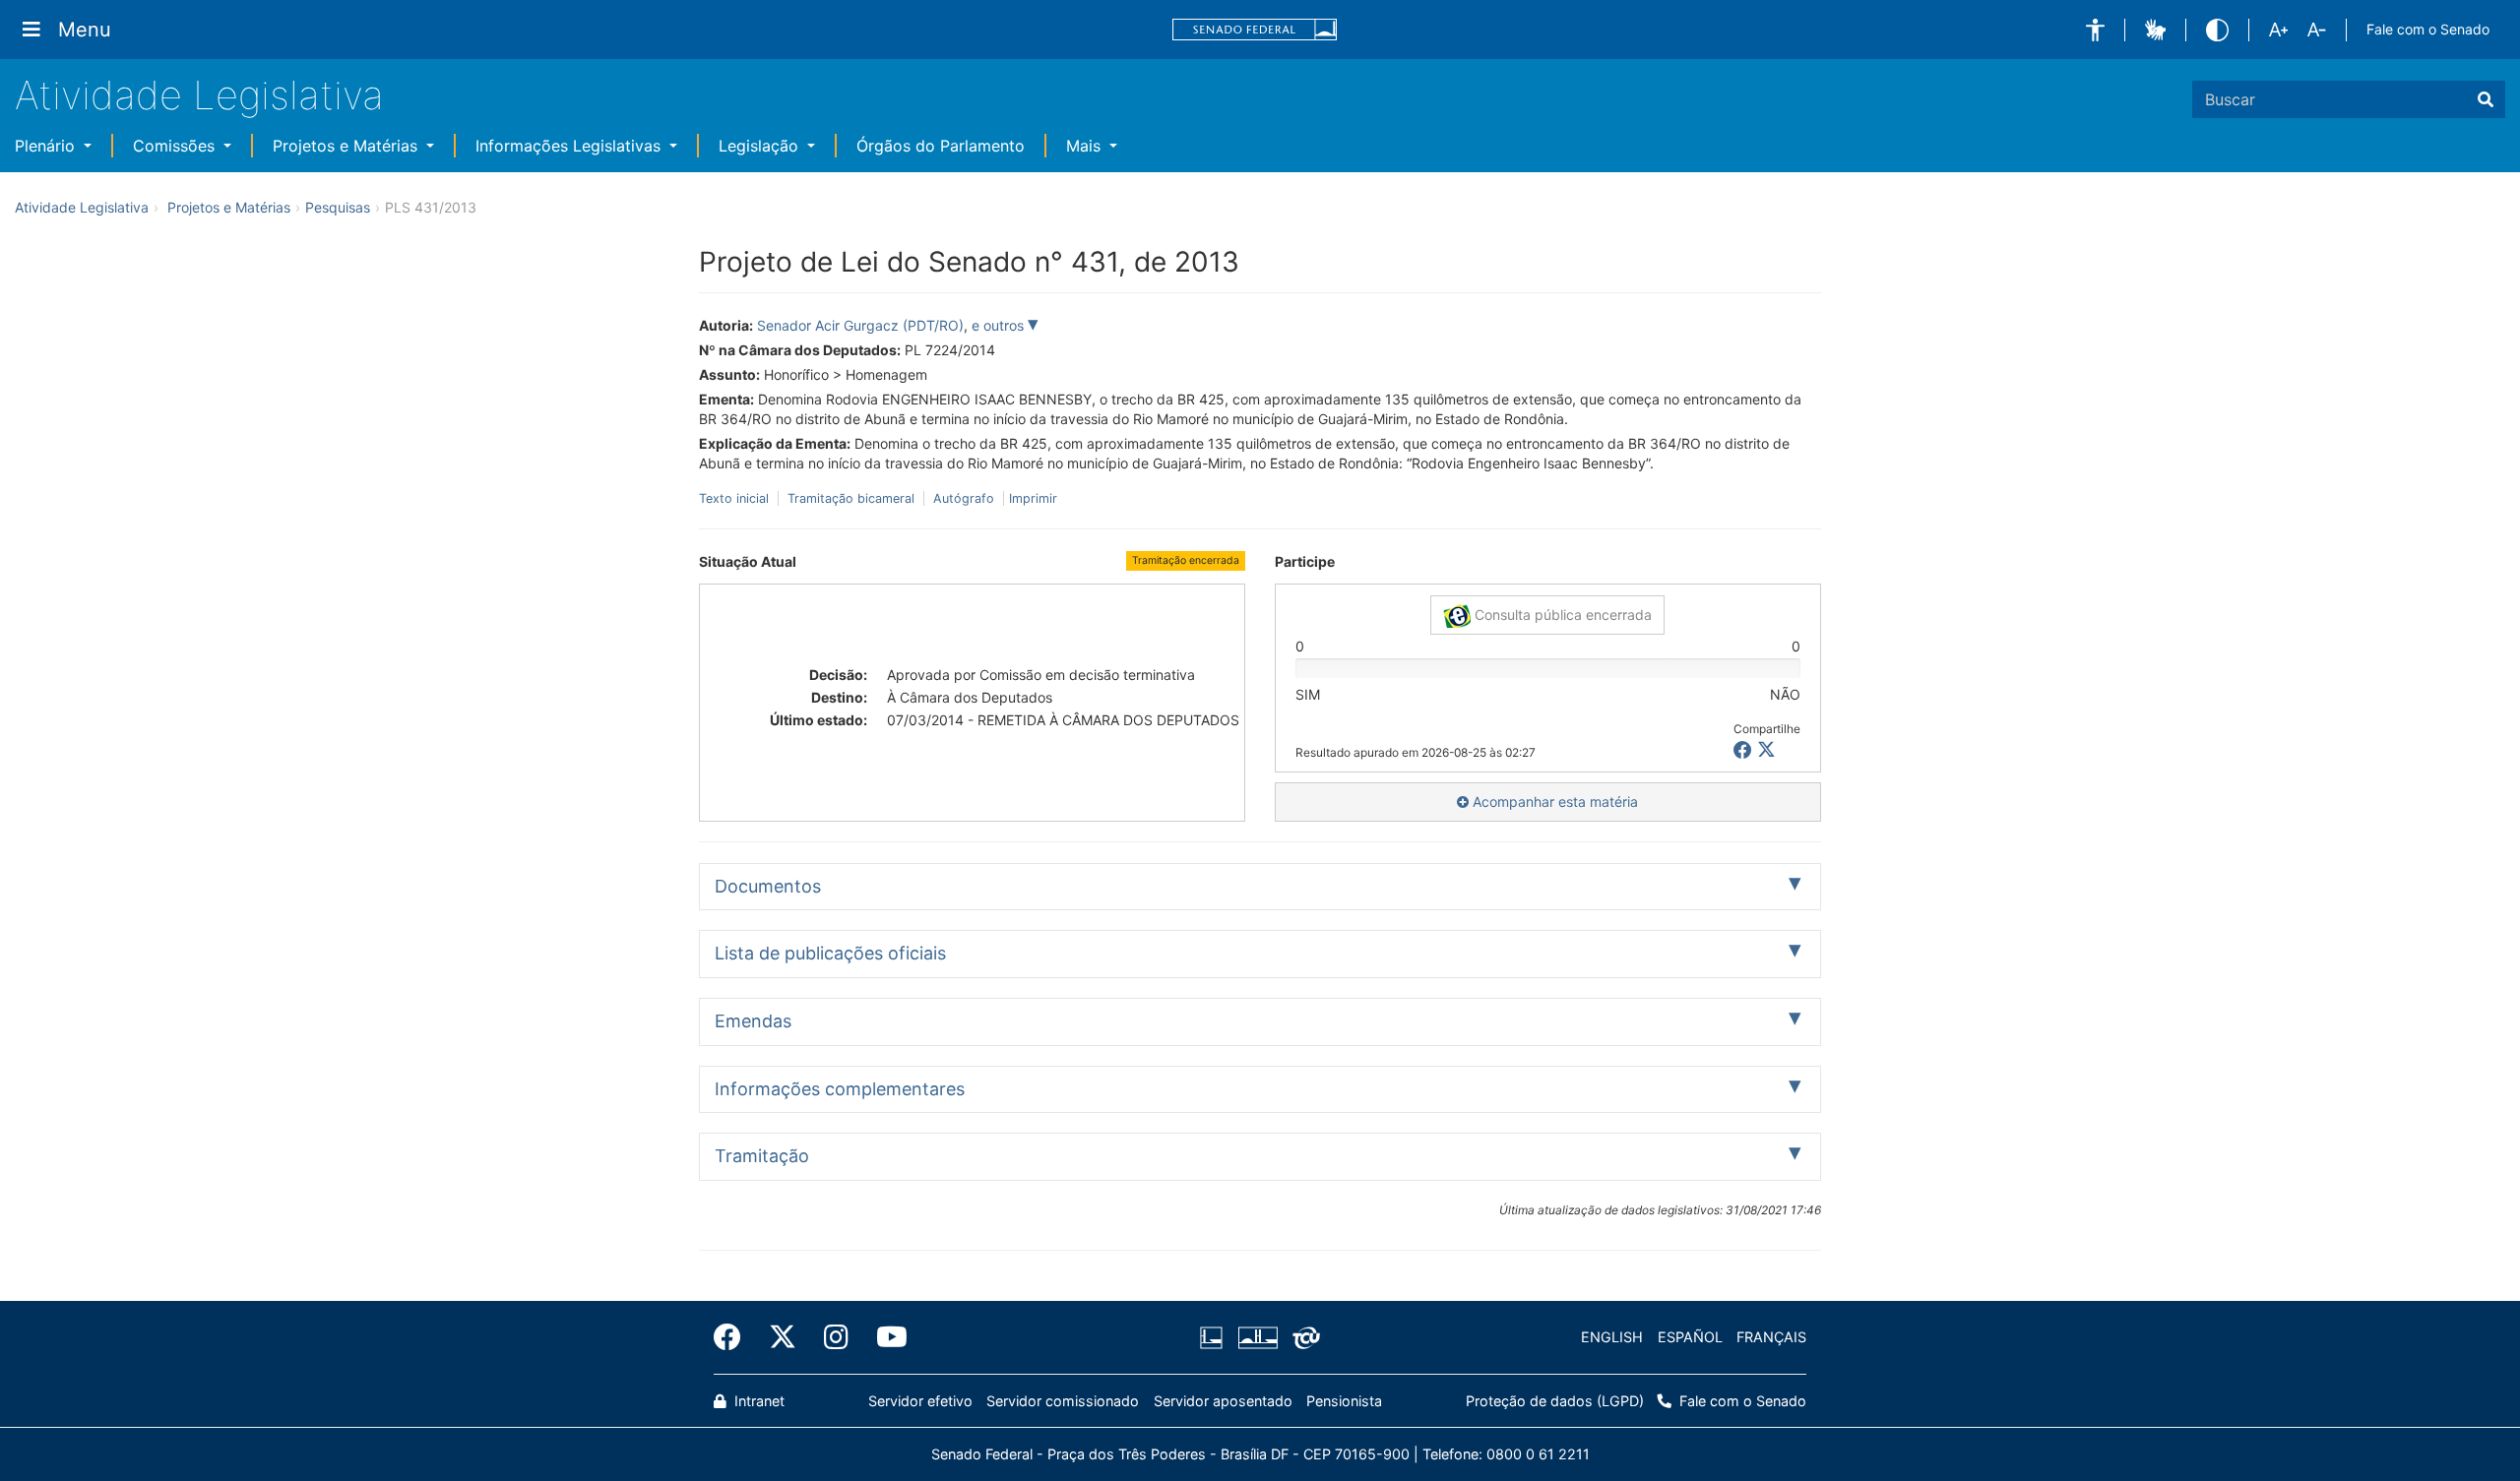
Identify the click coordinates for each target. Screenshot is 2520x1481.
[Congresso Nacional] (1257, 1337)
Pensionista (1344, 1401)
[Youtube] (885, 1337)
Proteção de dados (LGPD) (1555, 1401)
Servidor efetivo (920, 1401)
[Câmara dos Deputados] (1215, 1337)
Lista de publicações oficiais (830, 953)
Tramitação (762, 1156)
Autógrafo (964, 498)
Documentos (768, 886)
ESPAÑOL (1690, 1337)
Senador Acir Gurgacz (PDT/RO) (860, 325)
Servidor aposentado (1223, 1401)
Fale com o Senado (2428, 29)
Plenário (47, 146)
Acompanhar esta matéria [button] (1553, 802)
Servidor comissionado (1063, 1401)
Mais (1086, 146)
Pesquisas (338, 207)
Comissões (176, 146)
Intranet (757, 1401)
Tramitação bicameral (851, 498)
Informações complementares (840, 1089)
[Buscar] (2486, 99)
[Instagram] (836, 1337)
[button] (2095, 30)
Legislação (761, 146)
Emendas (753, 1021)
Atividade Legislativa (199, 95)
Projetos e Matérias (347, 146)
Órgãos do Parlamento (941, 146)
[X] (1766, 750)
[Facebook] (734, 1337)
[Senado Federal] (1255, 30)
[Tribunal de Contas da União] (1303, 1337)
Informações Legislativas (570, 146)
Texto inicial (736, 498)
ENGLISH (1612, 1337)
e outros (1000, 325)
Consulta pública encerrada (1561, 615)
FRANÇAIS (1771, 1337)
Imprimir (1033, 498)
